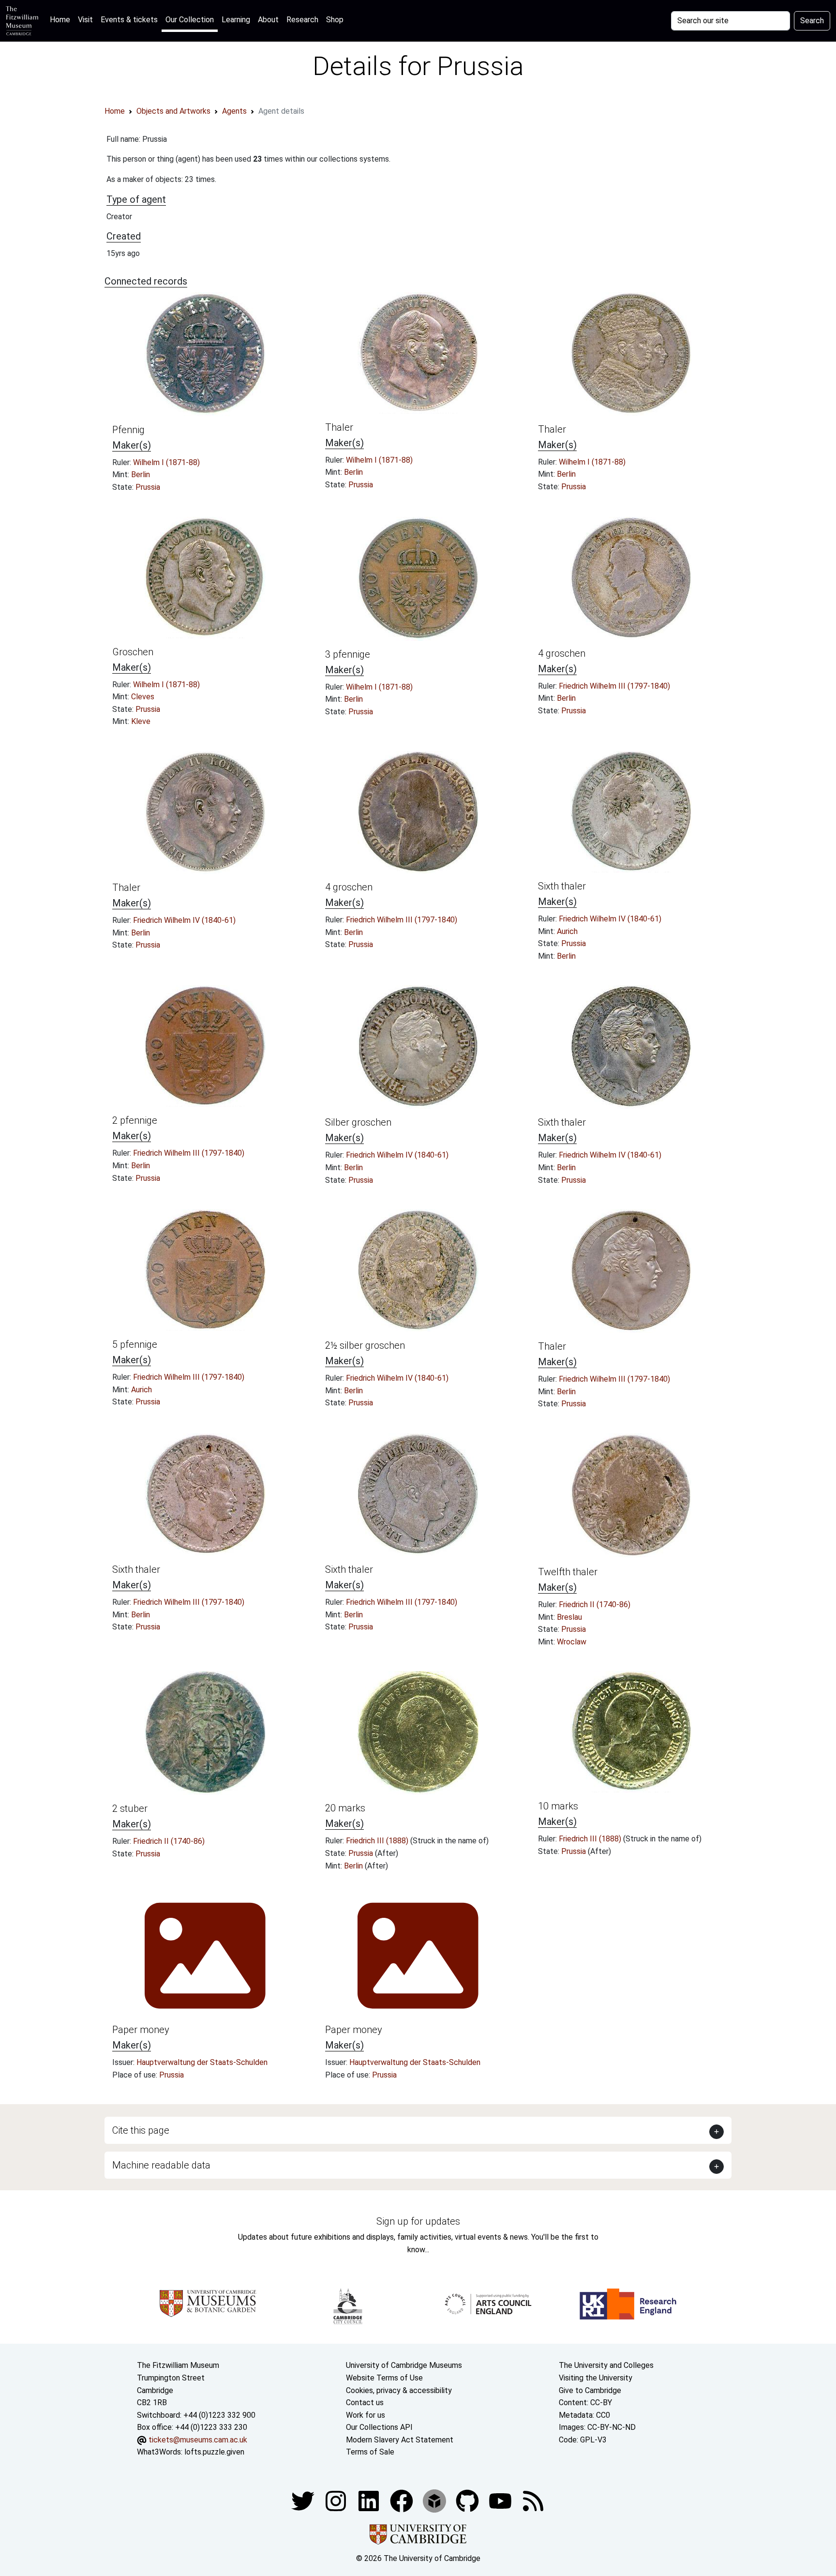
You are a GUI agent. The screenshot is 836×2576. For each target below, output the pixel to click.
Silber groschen (358, 1122)
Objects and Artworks (173, 111)
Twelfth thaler (568, 1572)
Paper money (141, 2030)
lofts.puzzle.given (214, 2452)
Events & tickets (129, 20)
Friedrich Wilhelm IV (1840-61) (184, 920)
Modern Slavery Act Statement (400, 2440)
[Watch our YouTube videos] (501, 2500)
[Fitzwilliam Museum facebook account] (370, 2500)
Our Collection (190, 20)
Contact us (365, 2403)
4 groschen (562, 653)
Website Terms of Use (384, 2378)
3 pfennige (348, 654)
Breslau (569, 1617)
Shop (335, 20)
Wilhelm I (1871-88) (166, 462)
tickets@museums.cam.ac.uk (198, 2440)
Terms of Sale (370, 2452)
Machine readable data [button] (161, 2165)
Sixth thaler (562, 886)
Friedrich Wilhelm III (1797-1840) (614, 686)
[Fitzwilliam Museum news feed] (533, 2500)
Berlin (141, 475)
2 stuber (130, 1808)
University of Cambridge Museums (404, 2365)
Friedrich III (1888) (378, 1841)
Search (812, 21)
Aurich (567, 931)
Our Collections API (379, 2427)
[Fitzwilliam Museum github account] (468, 2500)
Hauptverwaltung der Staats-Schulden (202, 2062)
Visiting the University (596, 2378)
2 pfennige (135, 1120)
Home (62, 19)
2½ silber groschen (365, 1345)
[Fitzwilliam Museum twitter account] (304, 2500)
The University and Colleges (606, 2365)
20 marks (345, 1808)
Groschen (133, 652)
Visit (85, 20)
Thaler (339, 427)
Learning (236, 20)
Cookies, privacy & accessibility (399, 2390)
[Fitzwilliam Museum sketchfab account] (435, 2500)
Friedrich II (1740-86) (595, 1604)
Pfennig (128, 430)
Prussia (148, 487)
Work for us (366, 2415)
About (268, 20)
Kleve (141, 721)
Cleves (143, 697)
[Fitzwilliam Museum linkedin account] (403, 2500)
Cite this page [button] (141, 2130)
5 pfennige (135, 1344)
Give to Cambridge (590, 2390)
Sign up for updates (418, 2221)
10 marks (558, 1806)
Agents (234, 111)
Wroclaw (572, 1642)
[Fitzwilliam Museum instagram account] (337, 2500)
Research (302, 20)
